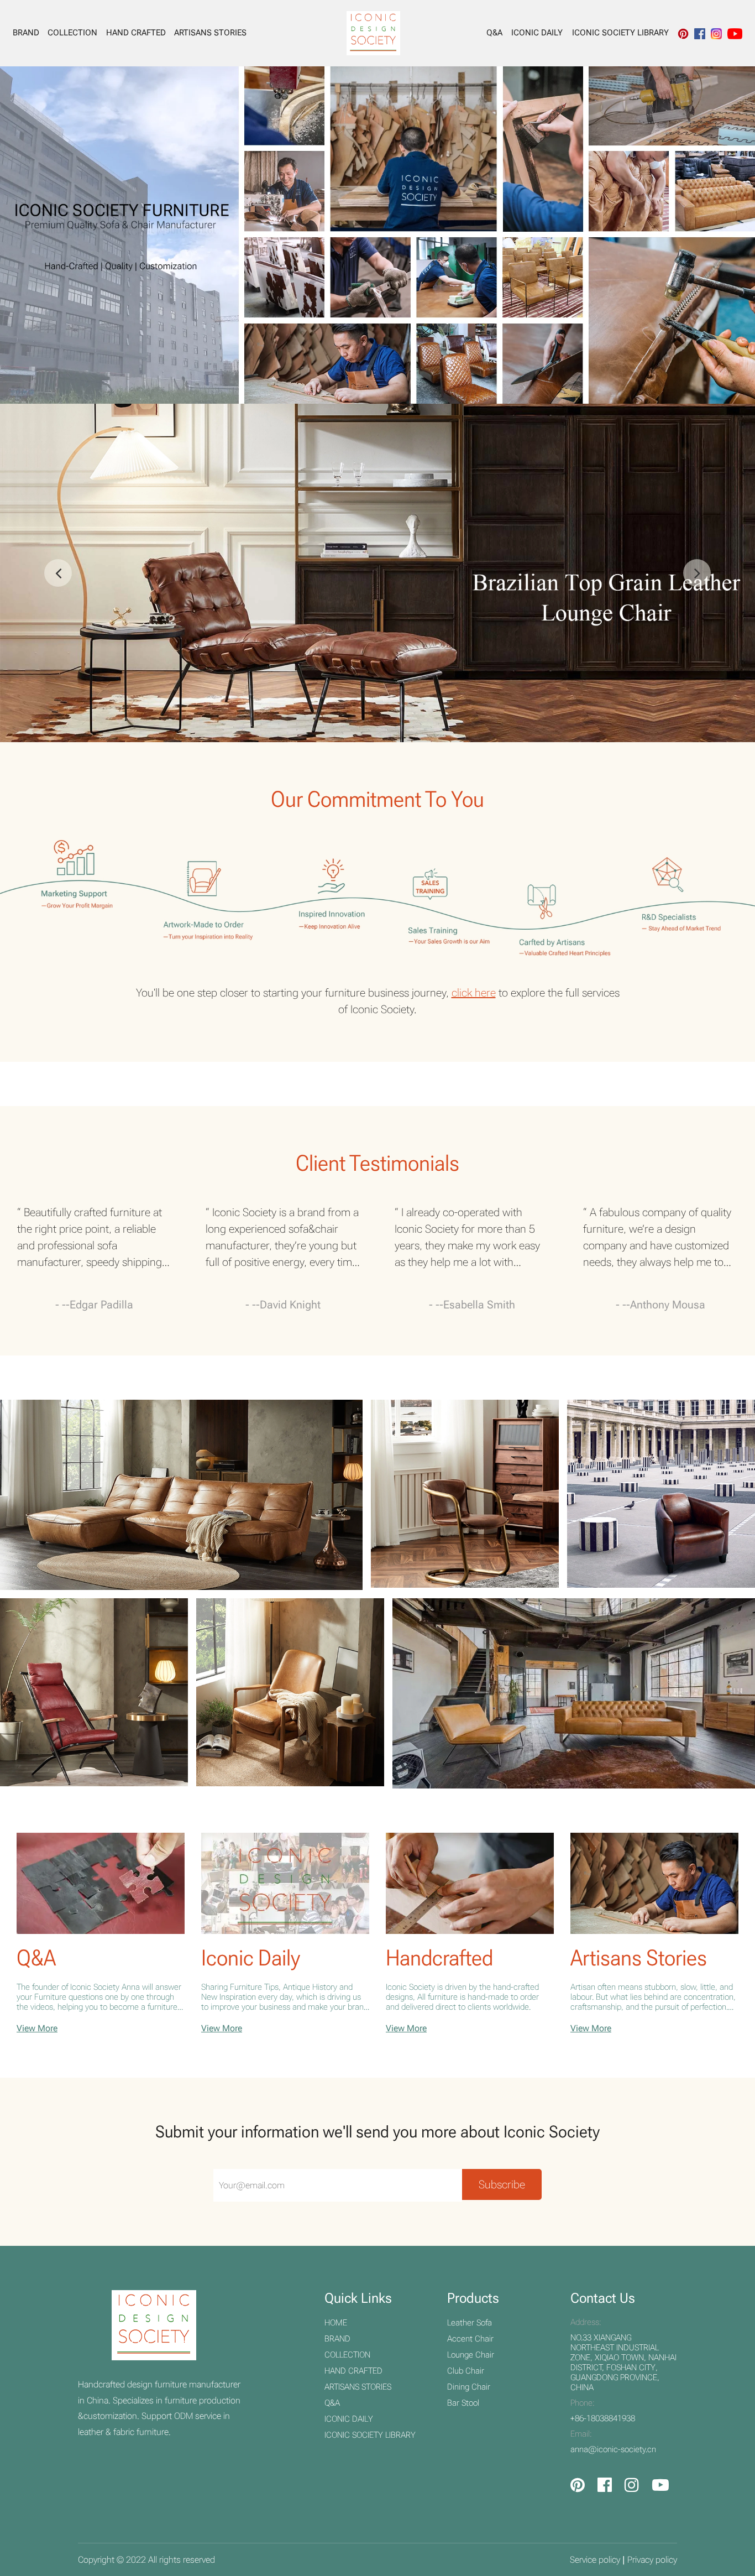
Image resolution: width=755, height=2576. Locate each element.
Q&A (494, 33)
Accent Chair (470, 2339)
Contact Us (603, 2298)
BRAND (26, 33)
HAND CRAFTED (136, 33)
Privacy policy (652, 2560)
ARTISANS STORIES (210, 33)
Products (473, 2298)
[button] (697, 573)
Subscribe (502, 2184)
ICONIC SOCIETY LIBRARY (620, 33)
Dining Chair (469, 2387)
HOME (336, 2323)
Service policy (595, 2560)
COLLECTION (72, 33)
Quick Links (358, 2298)
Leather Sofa (470, 2323)
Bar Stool (463, 2403)
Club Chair (466, 2371)
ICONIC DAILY (537, 33)
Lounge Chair (471, 2355)
